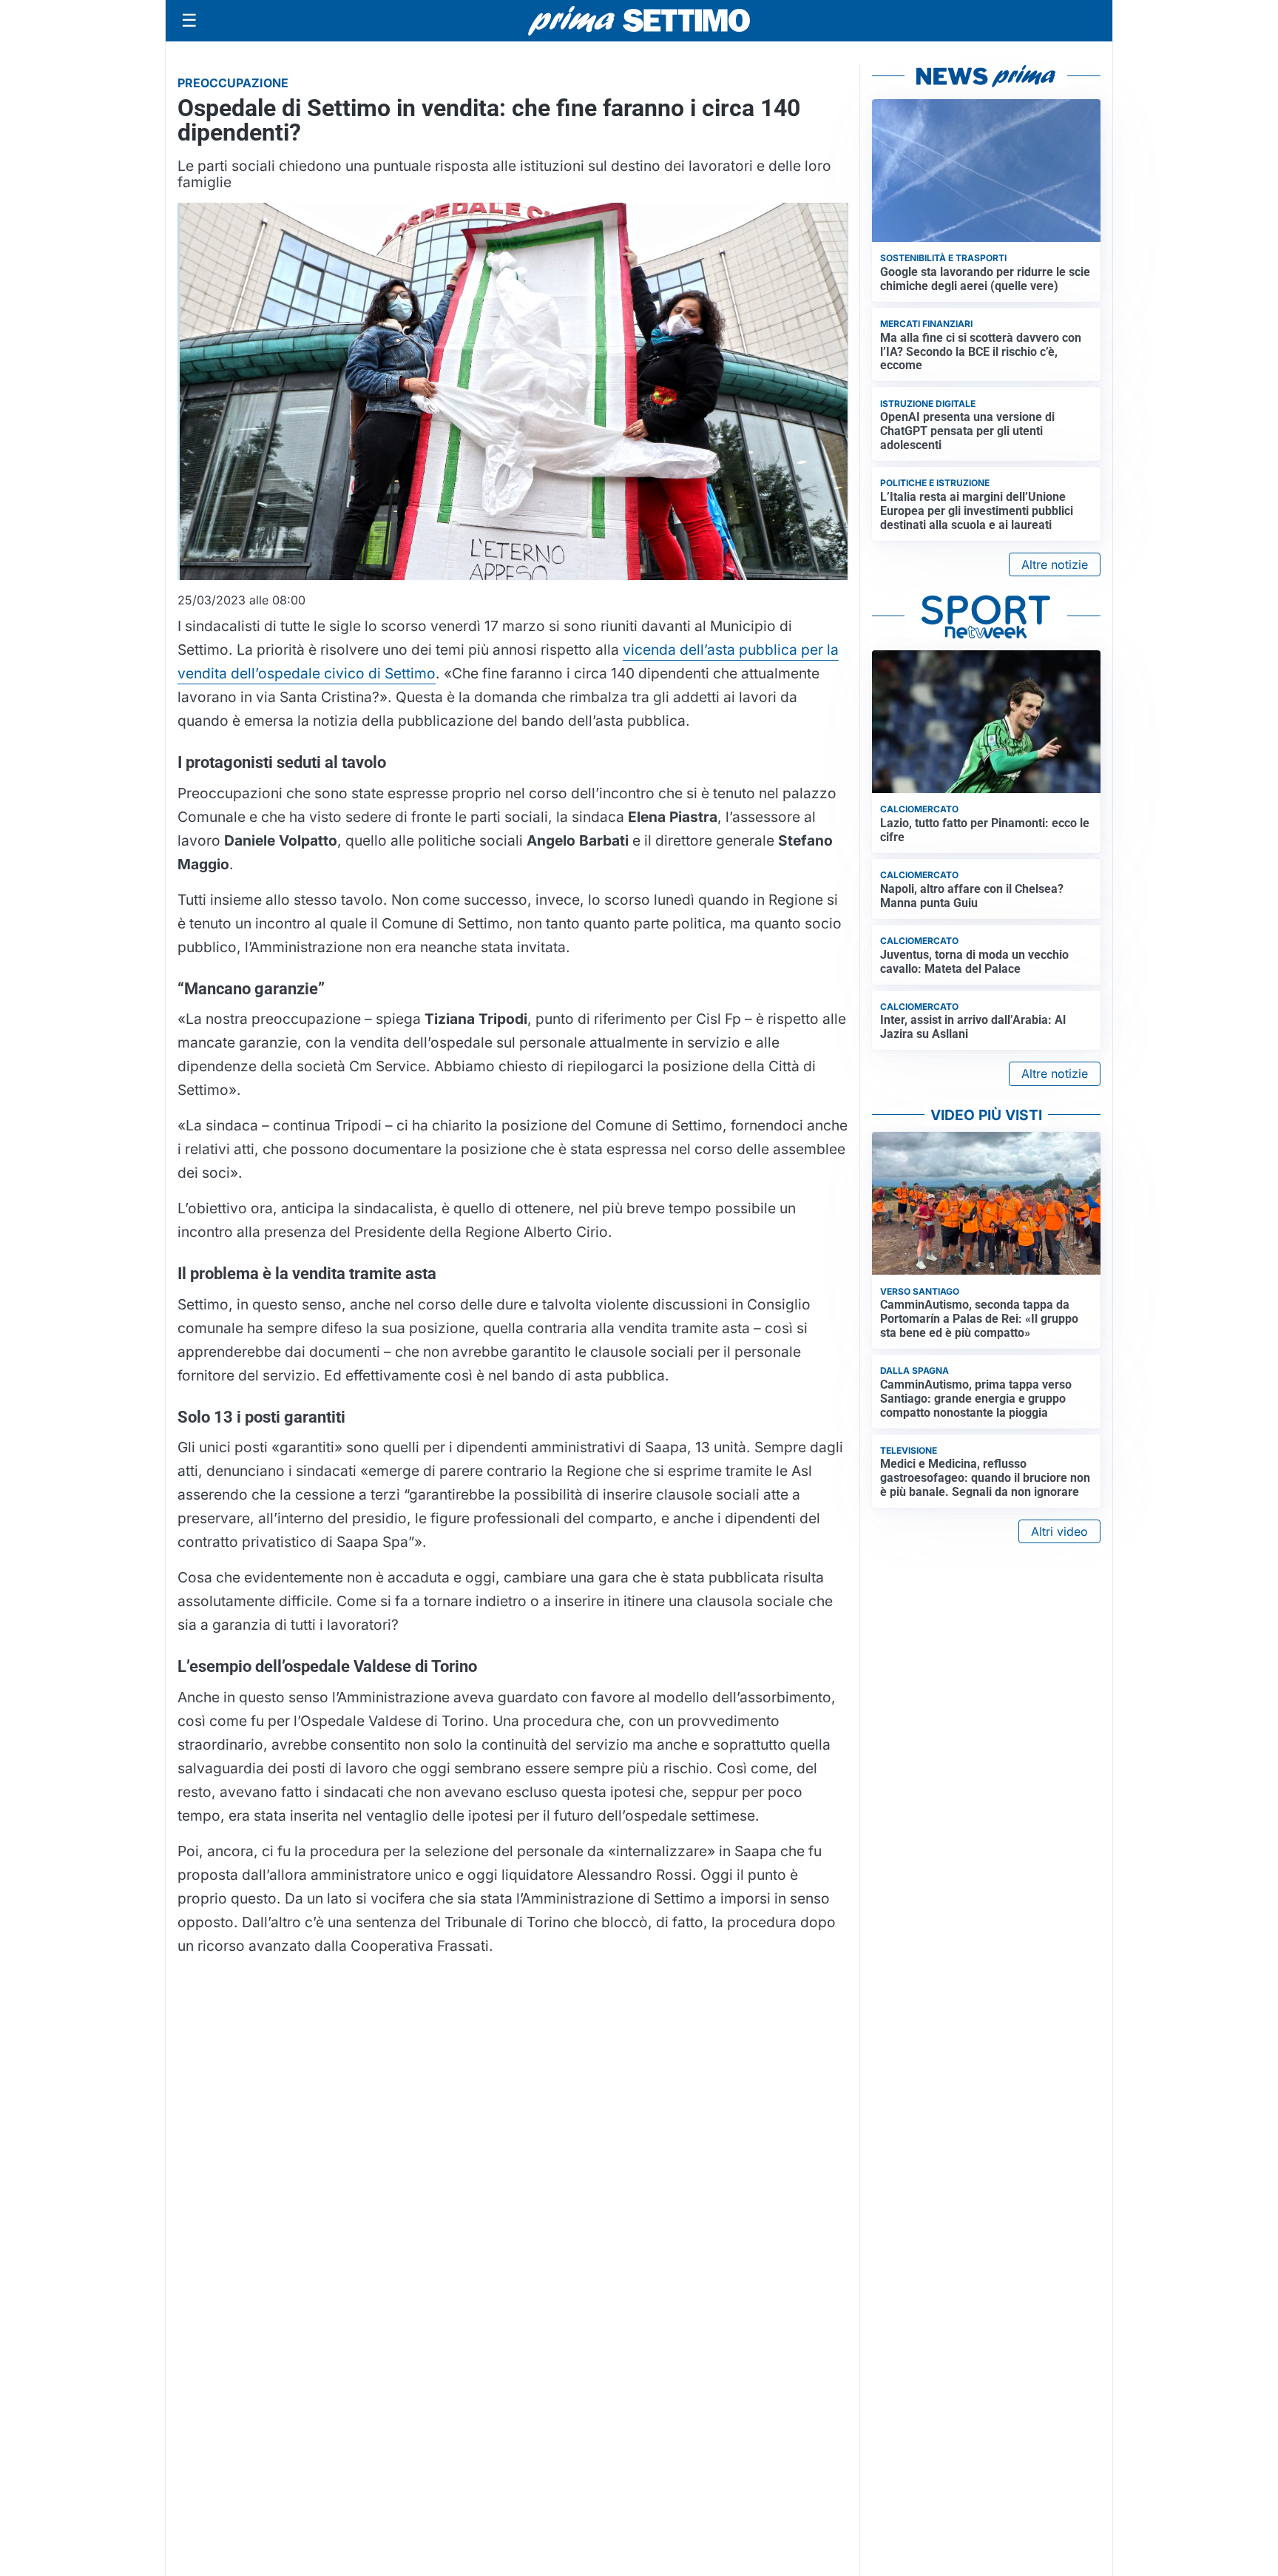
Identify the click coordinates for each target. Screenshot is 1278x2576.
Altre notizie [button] (1055, 564)
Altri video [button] (1059, 1531)
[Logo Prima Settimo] (639, 21)
